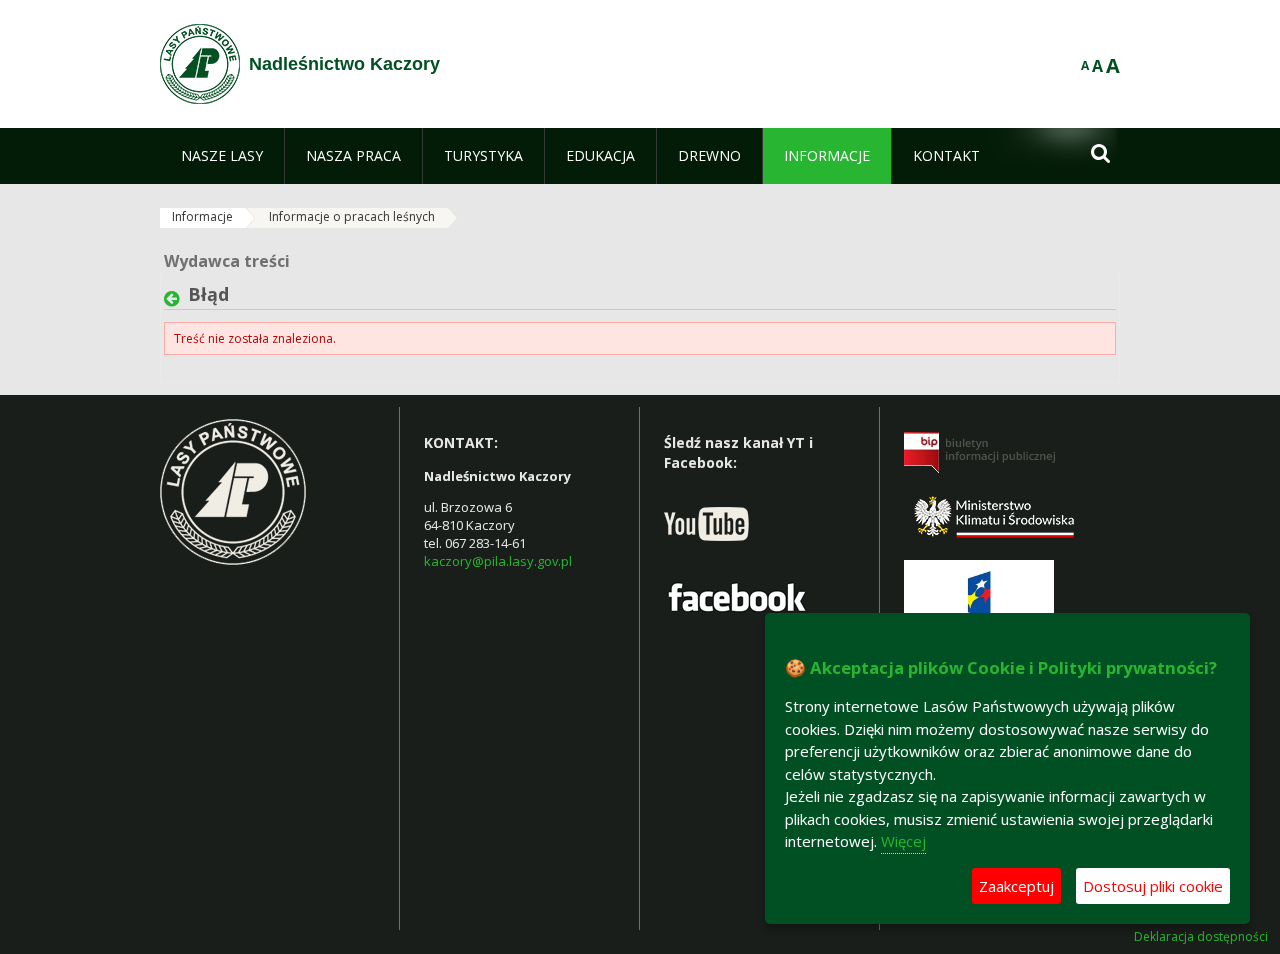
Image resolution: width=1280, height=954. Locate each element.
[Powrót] (176, 299)
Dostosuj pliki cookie (1153, 886)
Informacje (202, 216)
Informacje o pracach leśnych (352, 216)
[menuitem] (222, 156)
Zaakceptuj (1016, 886)
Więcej (903, 841)
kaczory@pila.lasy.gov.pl (498, 561)
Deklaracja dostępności (1201, 937)
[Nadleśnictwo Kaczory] (200, 64)
